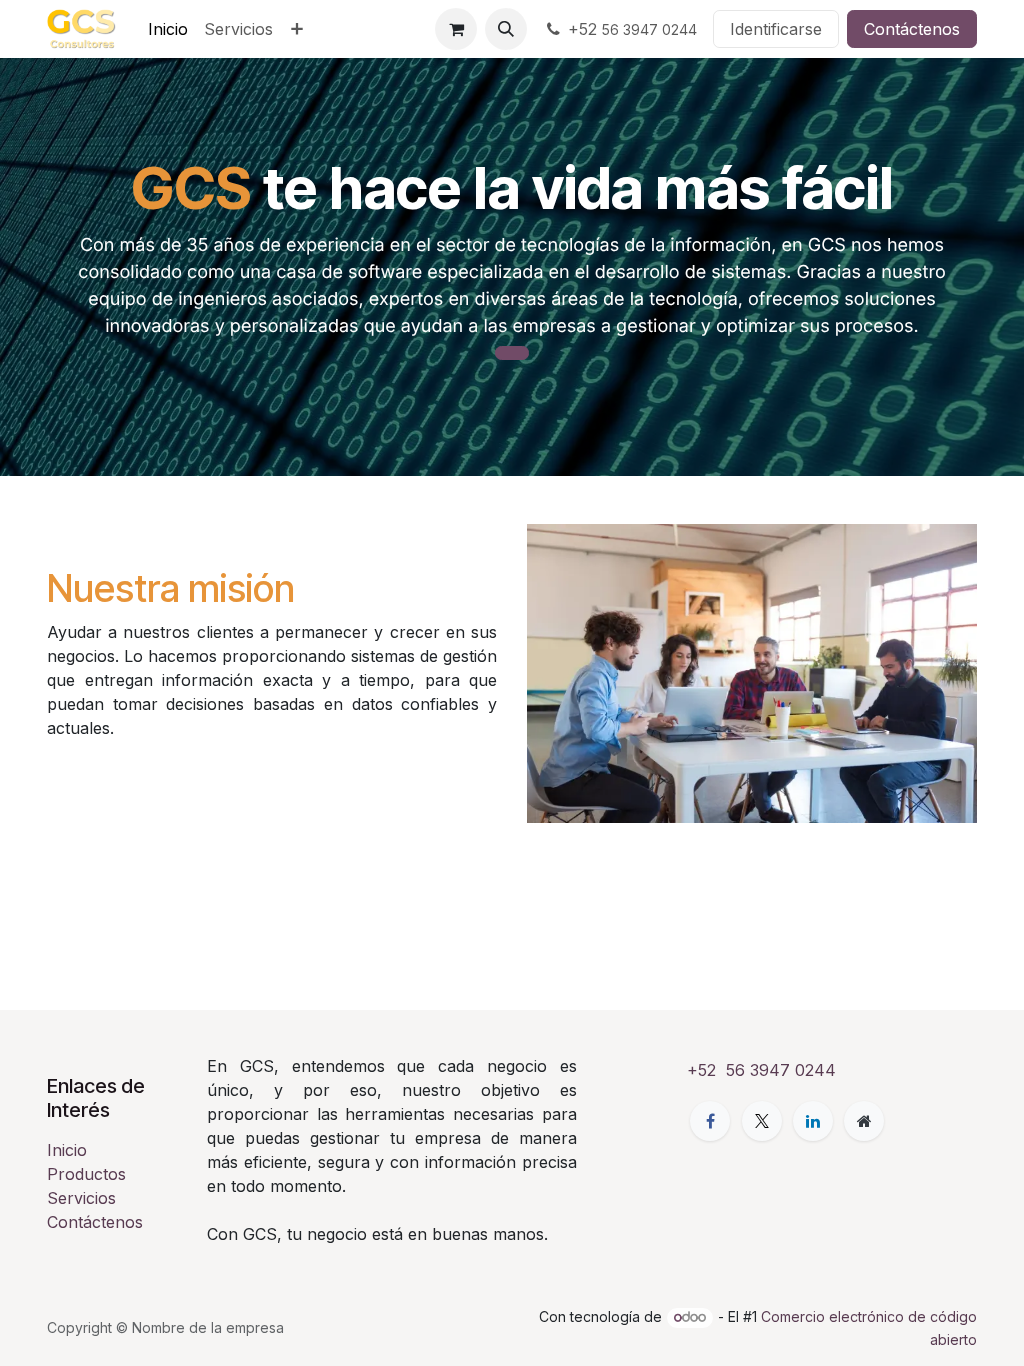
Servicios (81, 1198)
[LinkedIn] (813, 1121)
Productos (86, 1174)
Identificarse (776, 29)
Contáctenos (912, 29)
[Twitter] (762, 1121)
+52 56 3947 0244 (761, 1070)
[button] (506, 29)
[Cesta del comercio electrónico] (456, 29)
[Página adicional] (864, 1121)
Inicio (67, 1150)
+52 (632, 29)
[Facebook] (710, 1121)
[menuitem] (168, 29)
